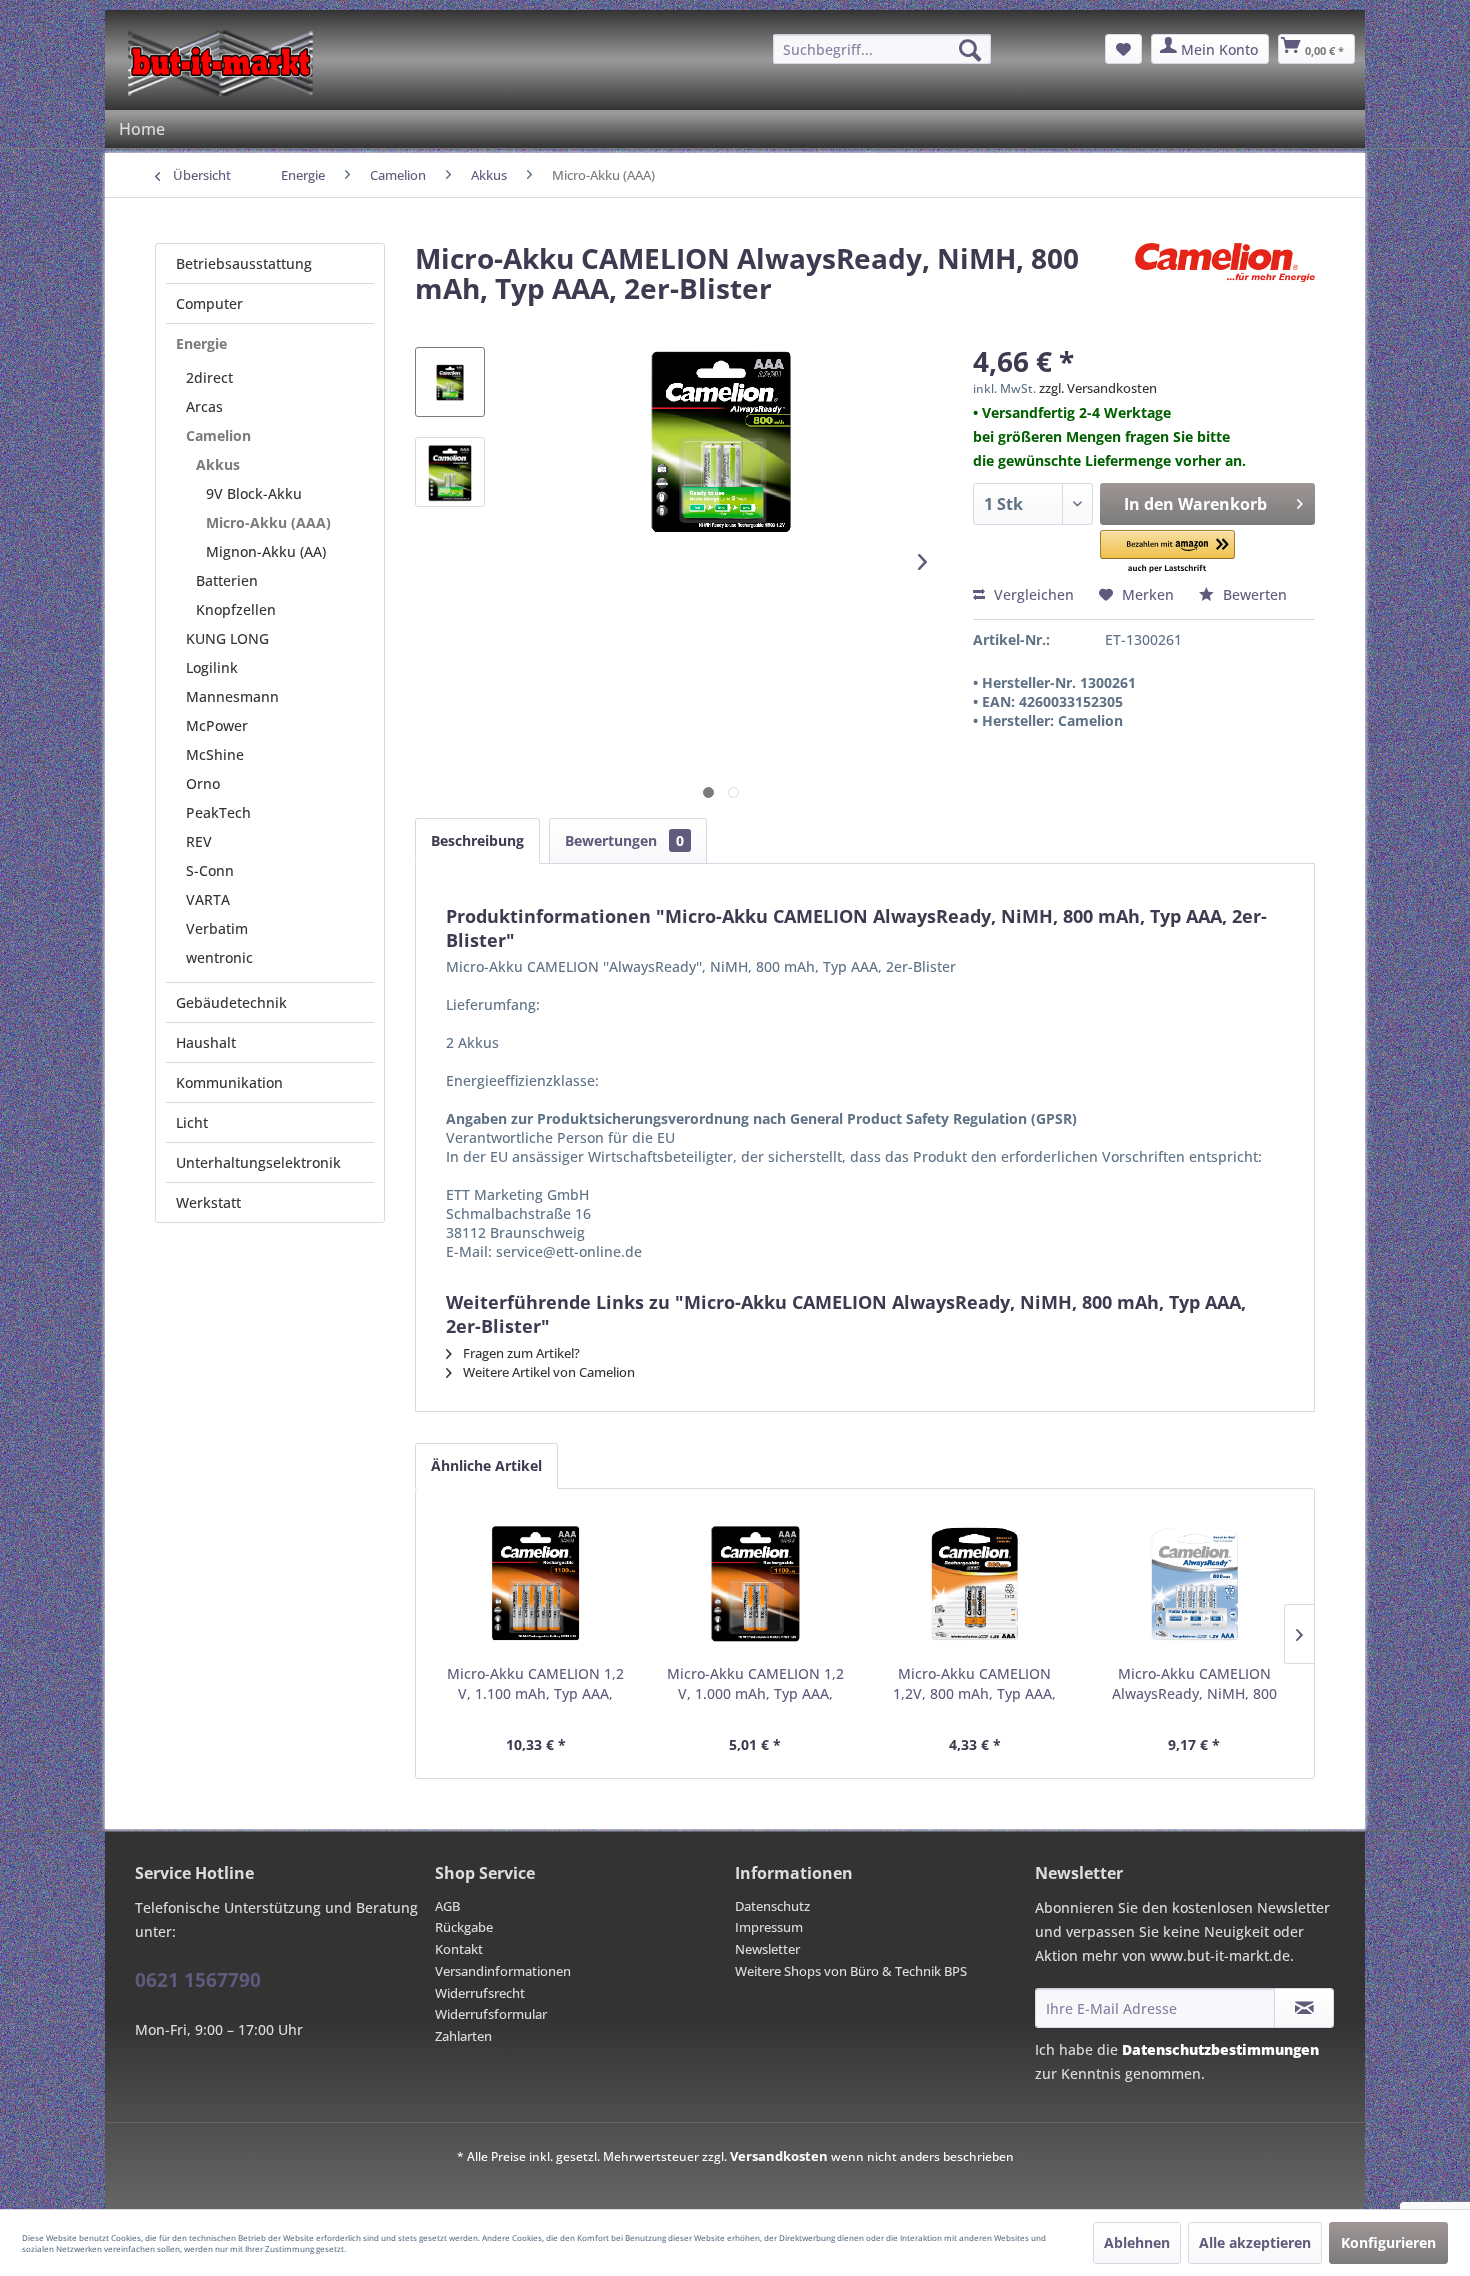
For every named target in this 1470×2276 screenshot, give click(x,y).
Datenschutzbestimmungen (1220, 2049)
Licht (192, 1122)
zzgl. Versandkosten (1098, 388)
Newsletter (767, 1949)
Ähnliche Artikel (486, 1465)
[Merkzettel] (1123, 49)
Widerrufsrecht (480, 1993)
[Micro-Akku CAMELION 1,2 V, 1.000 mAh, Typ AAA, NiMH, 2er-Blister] (756, 1584)
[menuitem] (882, 49)
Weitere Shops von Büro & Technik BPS (851, 1971)
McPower (217, 725)
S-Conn (210, 870)
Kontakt (459, 1949)
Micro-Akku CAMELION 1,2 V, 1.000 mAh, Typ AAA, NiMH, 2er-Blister (755, 1684)
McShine (215, 754)
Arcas (204, 406)
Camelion (218, 435)
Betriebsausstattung (244, 263)
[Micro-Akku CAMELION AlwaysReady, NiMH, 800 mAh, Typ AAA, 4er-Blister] (1195, 1584)
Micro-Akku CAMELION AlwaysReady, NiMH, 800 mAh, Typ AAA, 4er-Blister (1194, 1684)
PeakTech (218, 812)
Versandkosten (779, 2156)
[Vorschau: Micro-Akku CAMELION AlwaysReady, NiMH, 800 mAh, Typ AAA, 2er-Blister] (450, 382)
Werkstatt (208, 1202)
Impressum (769, 1927)
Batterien (227, 580)
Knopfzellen (236, 609)
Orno (203, 783)
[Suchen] (970, 50)
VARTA (208, 899)
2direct (209, 377)
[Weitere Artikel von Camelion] (1225, 278)
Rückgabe (464, 1927)
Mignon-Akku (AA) (266, 551)
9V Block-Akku (254, 493)
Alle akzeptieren (1255, 2242)
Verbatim (217, 928)
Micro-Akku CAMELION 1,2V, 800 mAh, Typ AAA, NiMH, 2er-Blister (974, 1684)
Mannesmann (232, 696)
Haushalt (206, 1042)
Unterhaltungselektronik (258, 1162)
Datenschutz (772, 1906)
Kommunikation (229, 1082)
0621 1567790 (198, 1980)
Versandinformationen (503, 1971)
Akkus (218, 464)
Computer (209, 303)
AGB (447, 1906)
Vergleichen (1032, 594)
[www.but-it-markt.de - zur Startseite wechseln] (220, 63)
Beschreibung (477, 840)
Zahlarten (463, 2036)
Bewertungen (624, 840)
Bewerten (1253, 594)
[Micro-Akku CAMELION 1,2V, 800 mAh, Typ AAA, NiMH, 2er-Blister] (975, 1584)
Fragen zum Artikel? (520, 1353)
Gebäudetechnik (231, 1002)
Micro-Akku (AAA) (268, 522)
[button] (1168, 552)
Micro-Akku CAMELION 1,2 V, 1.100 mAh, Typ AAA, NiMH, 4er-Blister (535, 1684)
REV (199, 841)
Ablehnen (1137, 2242)
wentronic (219, 957)
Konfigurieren (1388, 2242)
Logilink (212, 667)
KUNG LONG (227, 638)
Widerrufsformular (491, 2014)
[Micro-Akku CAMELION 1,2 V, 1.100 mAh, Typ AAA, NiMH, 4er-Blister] (536, 1584)
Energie (201, 343)
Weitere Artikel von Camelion (547, 1372)
